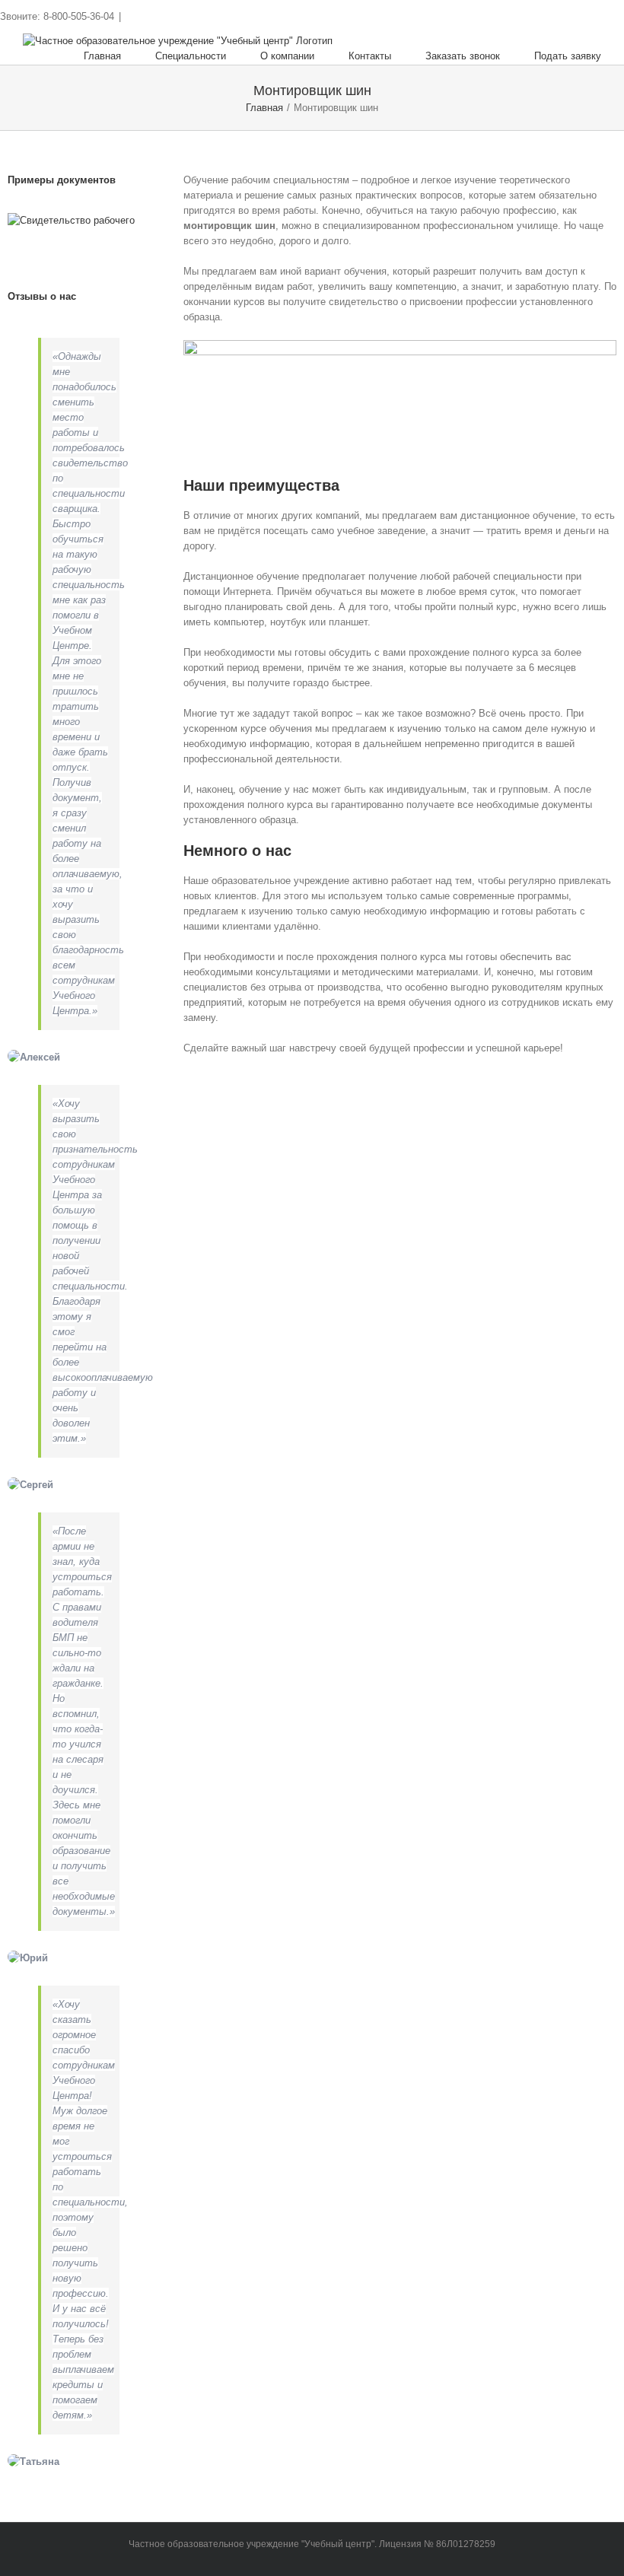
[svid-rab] (71, 220)
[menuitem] (119, 56)
